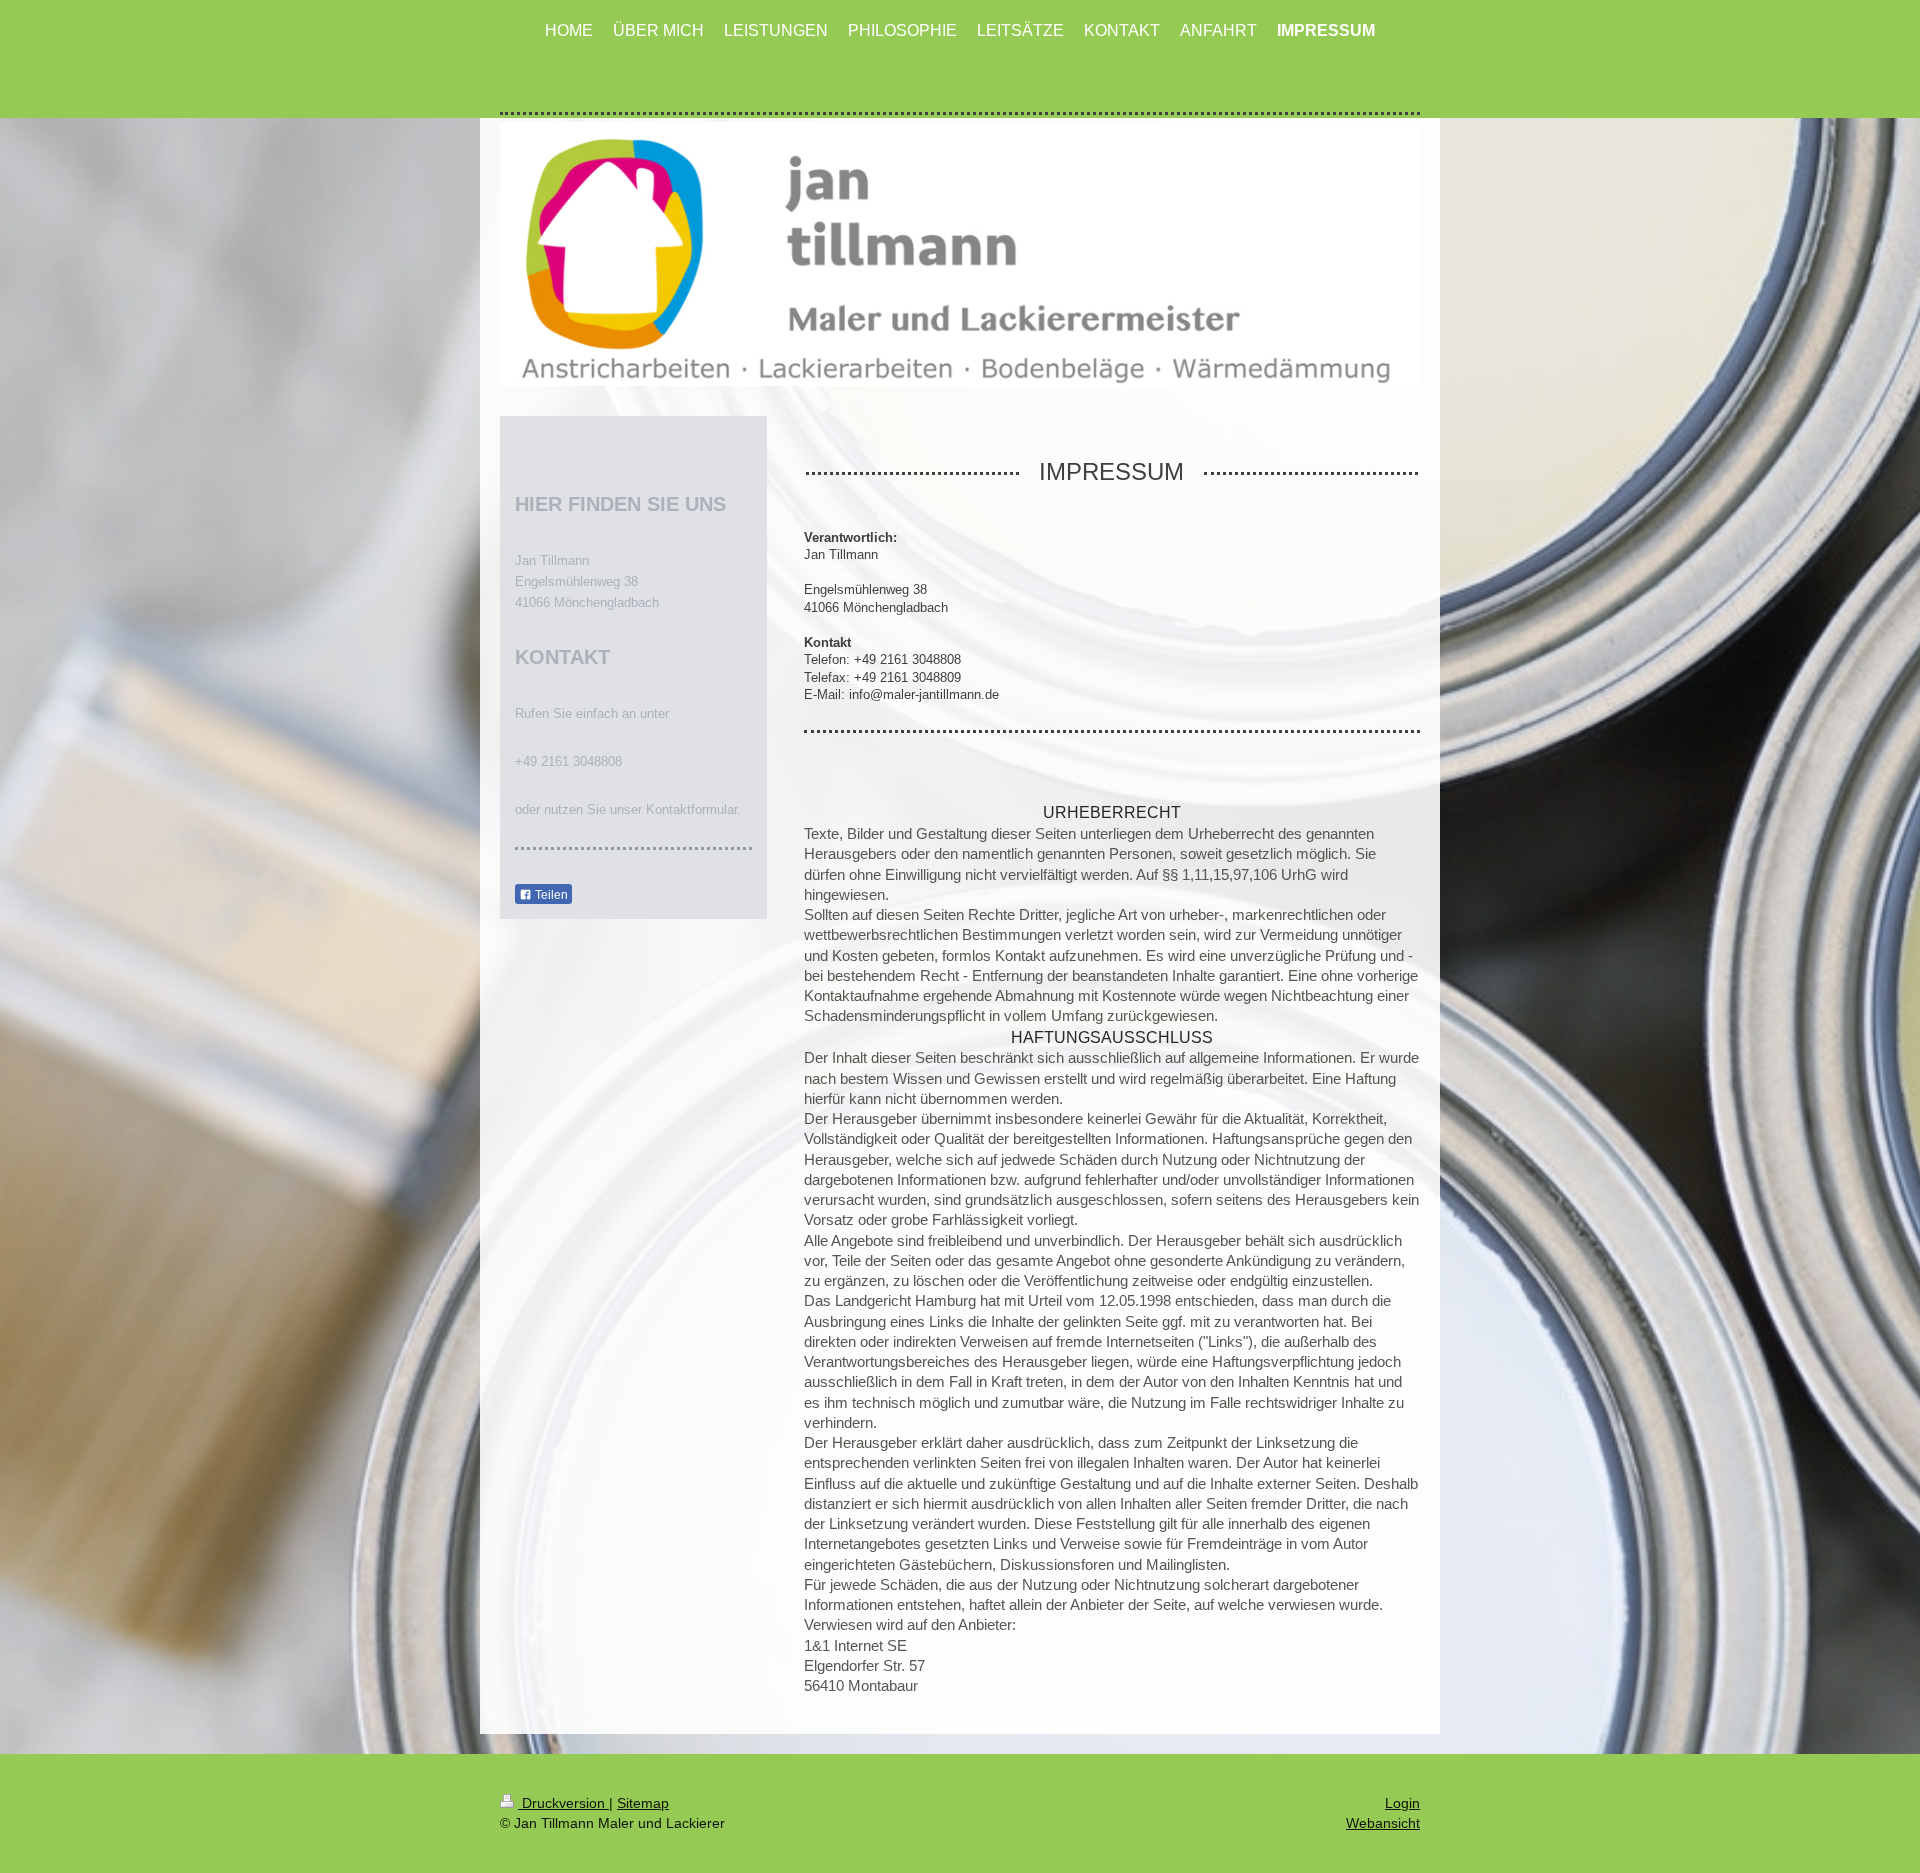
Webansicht (1383, 1823)
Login (1402, 1803)
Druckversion (563, 1803)
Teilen (550, 895)
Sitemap (643, 1803)
